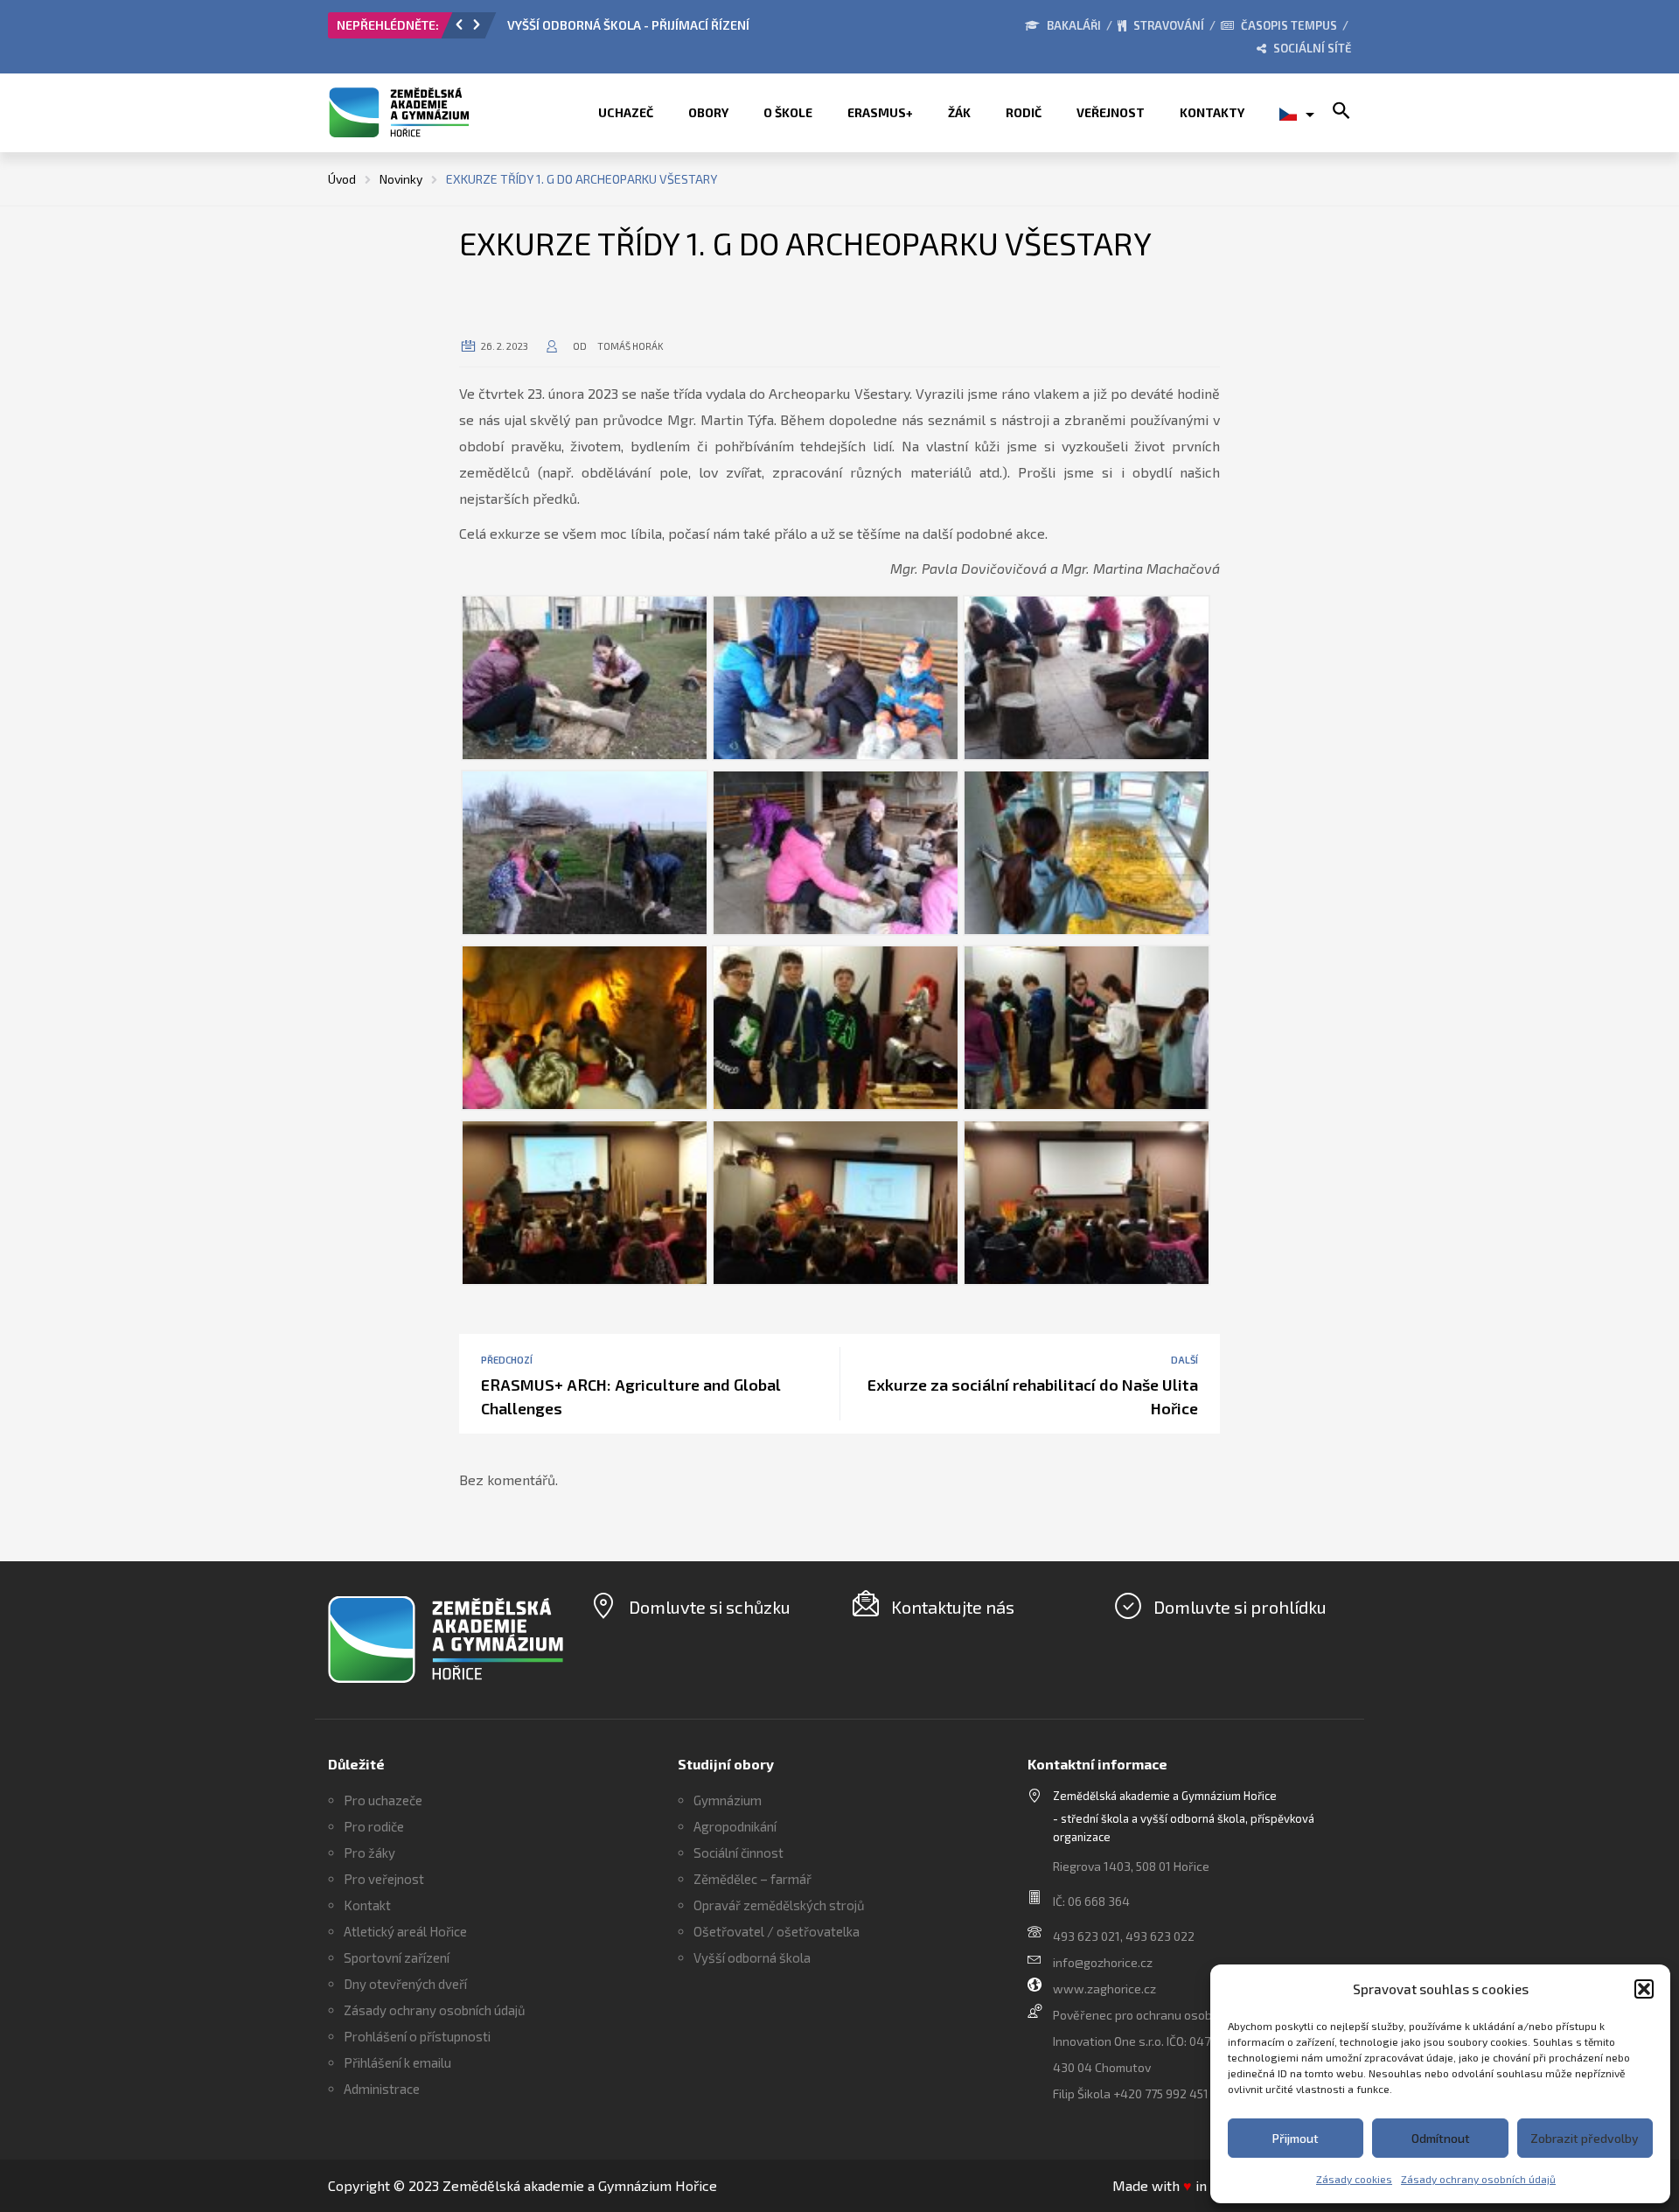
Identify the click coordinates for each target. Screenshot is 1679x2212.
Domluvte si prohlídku (1240, 1607)
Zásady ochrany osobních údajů (1478, 2179)
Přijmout (1296, 2138)
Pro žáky (369, 1853)
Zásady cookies (1354, 2179)
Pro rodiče (374, 1826)
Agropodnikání (735, 1826)
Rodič (1024, 112)
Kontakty (1212, 112)
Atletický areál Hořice (405, 1931)
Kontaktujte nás (953, 1607)
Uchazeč (626, 112)
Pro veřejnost (384, 1879)
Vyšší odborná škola (752, 1957)
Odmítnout (1441, 2138)
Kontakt (367, 1905)
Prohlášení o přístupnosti (417, 2036)
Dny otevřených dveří (405, 1984)
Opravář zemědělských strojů (779, 1905)
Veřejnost (1111, 112)
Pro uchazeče (383, 1800)
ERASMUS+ (880, 112)
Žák (959, 112)
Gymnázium (728, 1800)
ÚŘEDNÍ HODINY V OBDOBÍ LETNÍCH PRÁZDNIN (670, 25)
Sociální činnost (738, 1853)
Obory (708, 112)
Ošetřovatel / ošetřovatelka (777, 1931)
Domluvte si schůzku (710, 1607)
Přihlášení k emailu (397, 2062)
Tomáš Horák (630, 346)
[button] (1644, 1989)
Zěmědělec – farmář (752, 1879)
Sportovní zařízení (397, 1957)
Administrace (382, 2089)
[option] (734, 30)
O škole (788, 112)
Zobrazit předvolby (1585, 2138)
